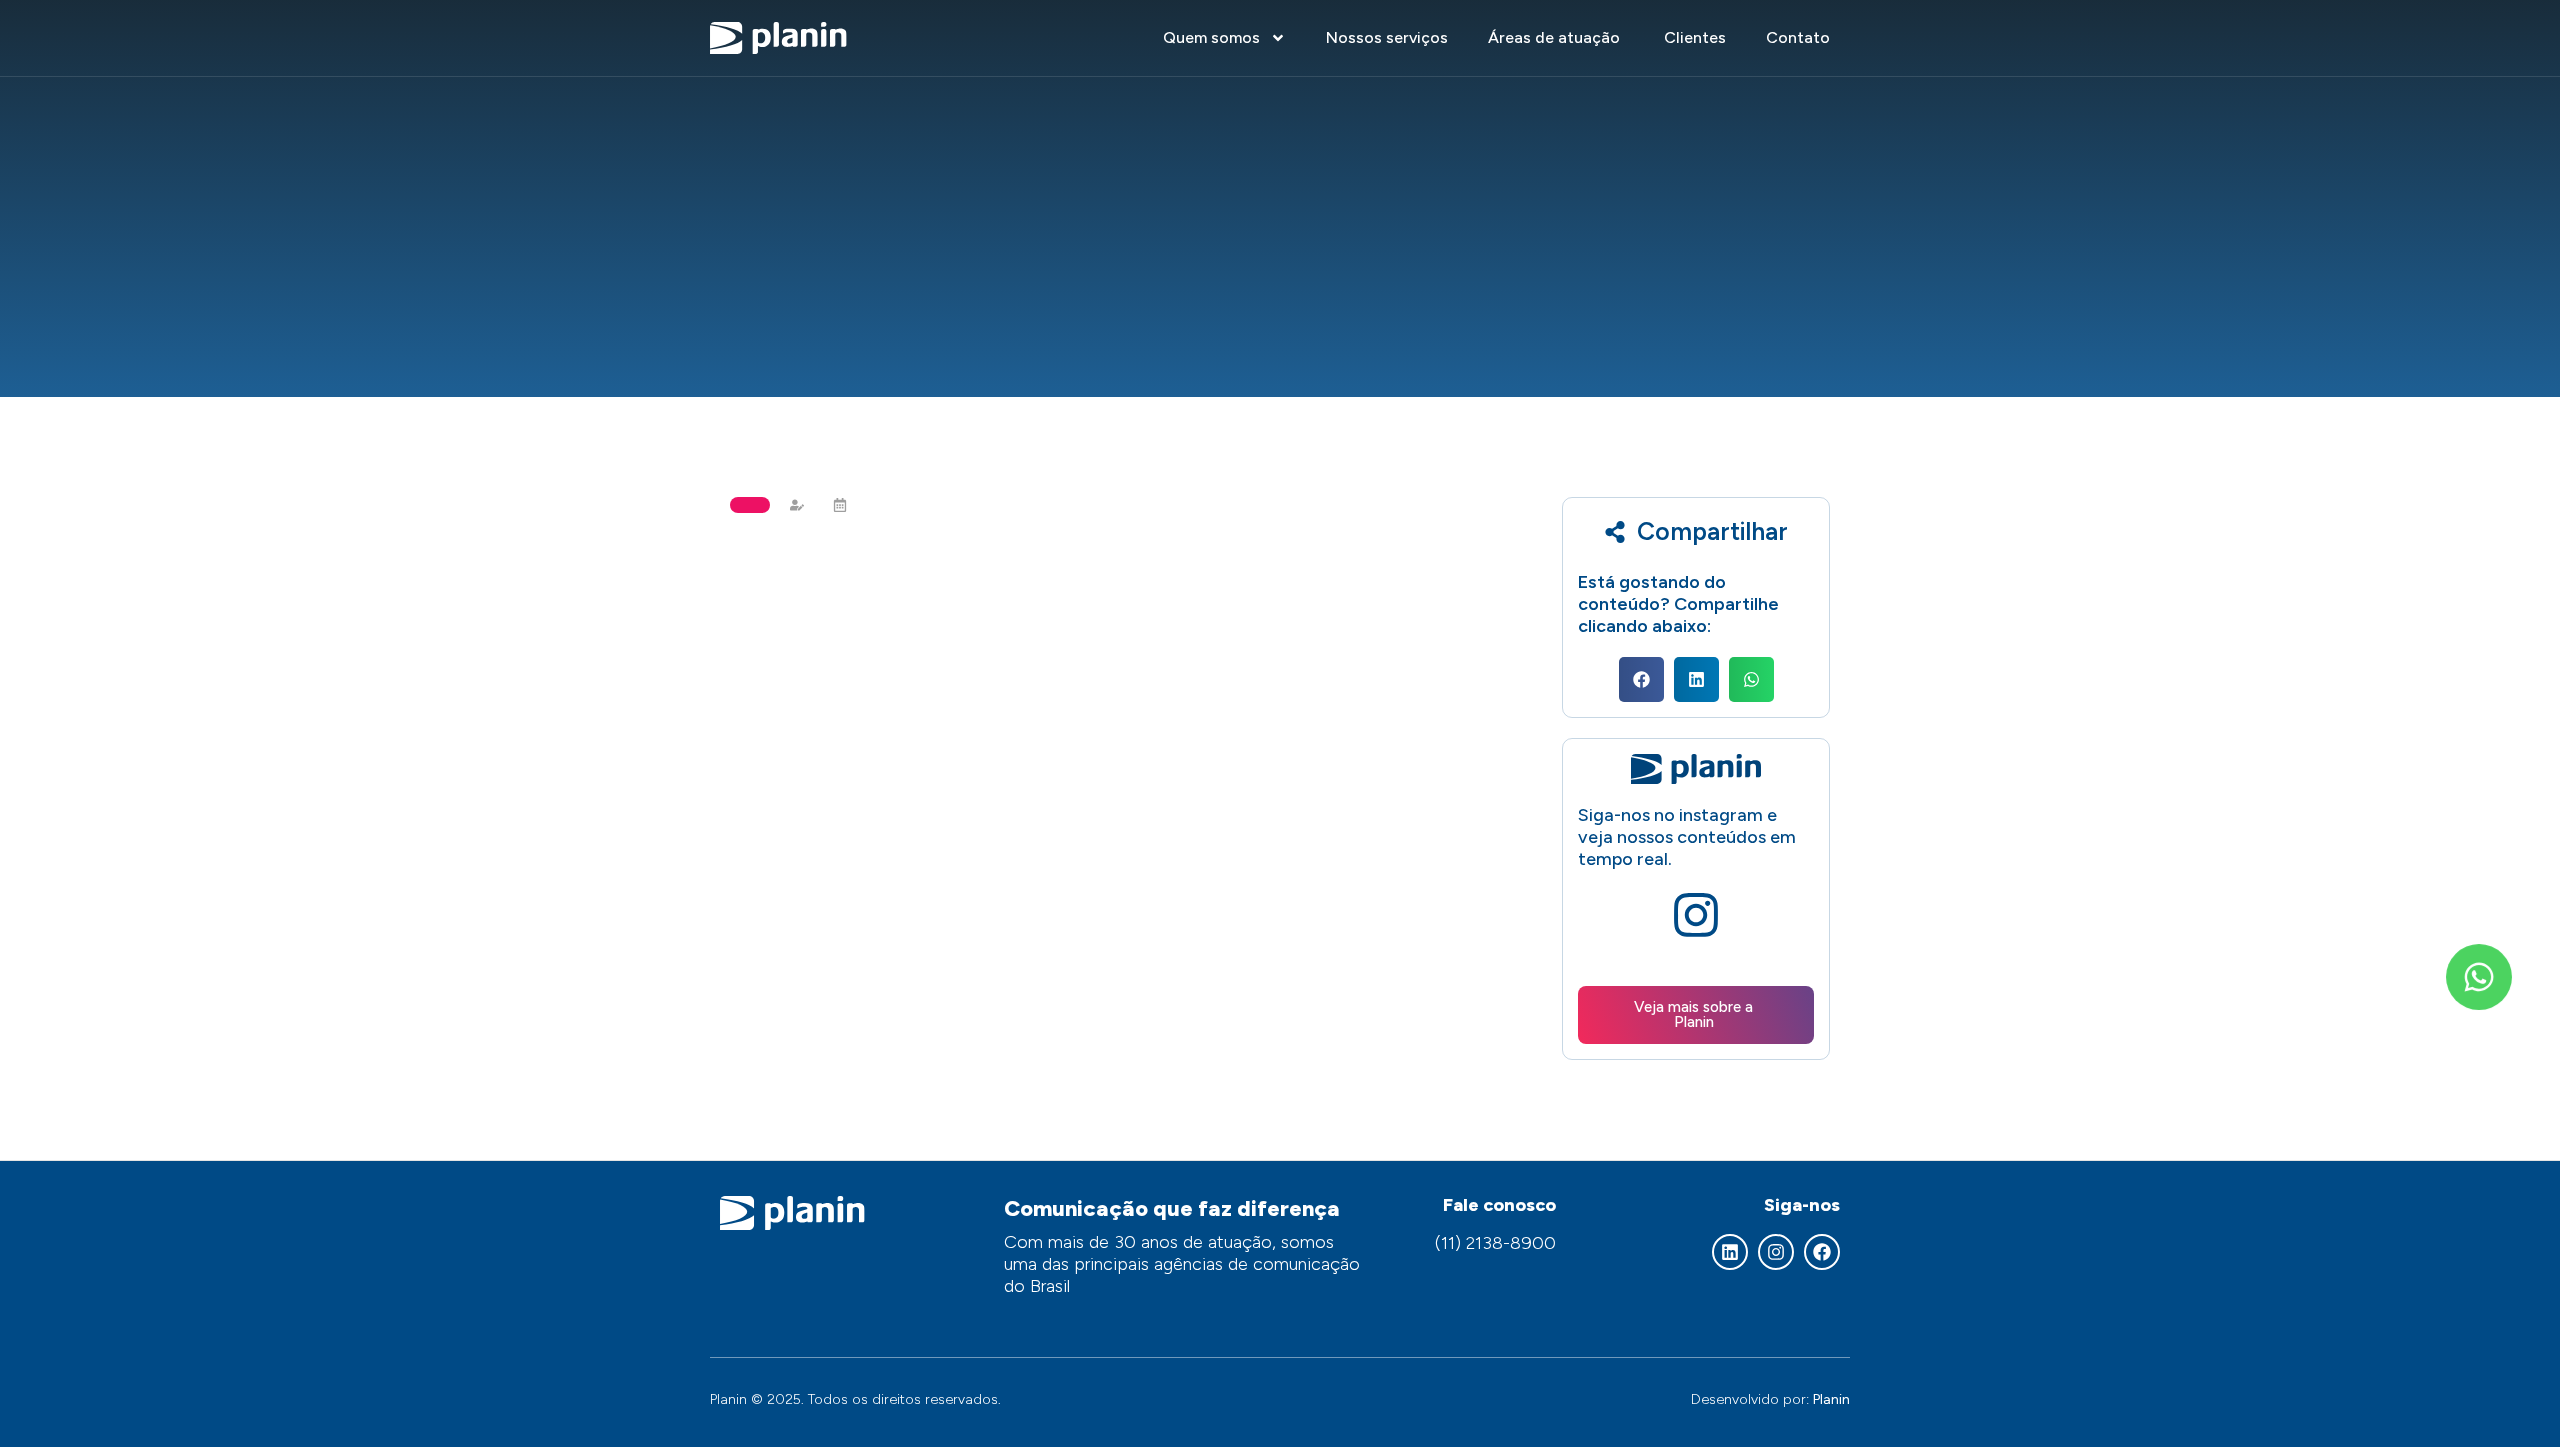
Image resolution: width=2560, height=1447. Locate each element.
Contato (1798, 37)
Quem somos (1211, 37)
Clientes (1695, 37)
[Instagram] (1776, 1252)
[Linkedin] (1730, 1252)
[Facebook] (1822, 1252)
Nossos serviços (1387, 37)
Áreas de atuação (1556, 37)
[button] (1641, 679)
